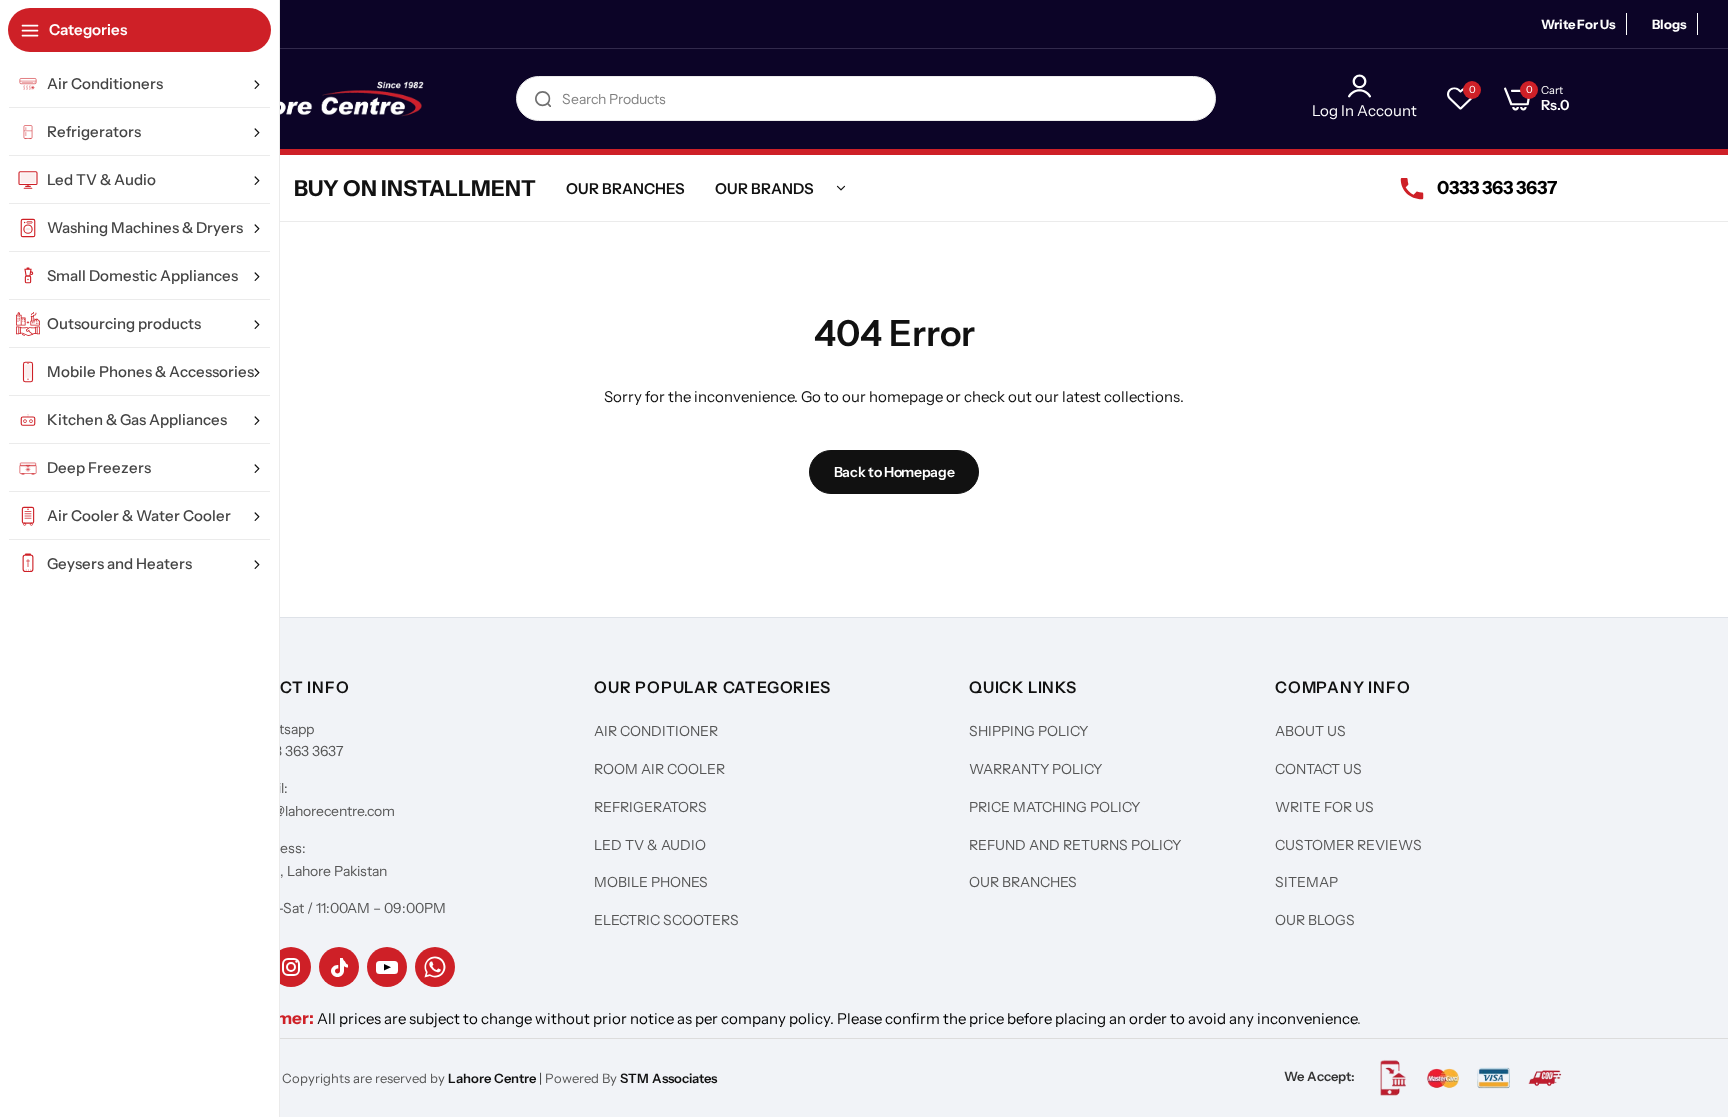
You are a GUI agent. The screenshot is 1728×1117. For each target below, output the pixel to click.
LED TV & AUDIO (650, 845)
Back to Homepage (894, 472)
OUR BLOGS (1315, 920)
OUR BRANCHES (1023, 882)
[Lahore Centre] (324, 99)
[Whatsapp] (435, 967)
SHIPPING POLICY (1028, 731)
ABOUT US (1310, 731)
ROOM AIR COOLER (659, 769)
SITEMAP (1306, 882)
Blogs (1669, 24)
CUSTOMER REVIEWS (1348, 845)
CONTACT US (1318, 769)
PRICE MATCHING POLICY (1054, 807)
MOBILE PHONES (651, 882)
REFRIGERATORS (650, 807)
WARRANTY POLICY (1035, 769)
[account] (1364, 86)
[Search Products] (543, 98)
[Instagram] (291, 967)
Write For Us (1578, 24)
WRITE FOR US (1324, 807)
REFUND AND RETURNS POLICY (1075, 845)
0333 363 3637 (296, 751)
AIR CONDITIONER (656, 731)
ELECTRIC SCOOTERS (666, 920)
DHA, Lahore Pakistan (318, 871)
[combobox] (866, 98)
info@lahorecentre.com (322, 811)
